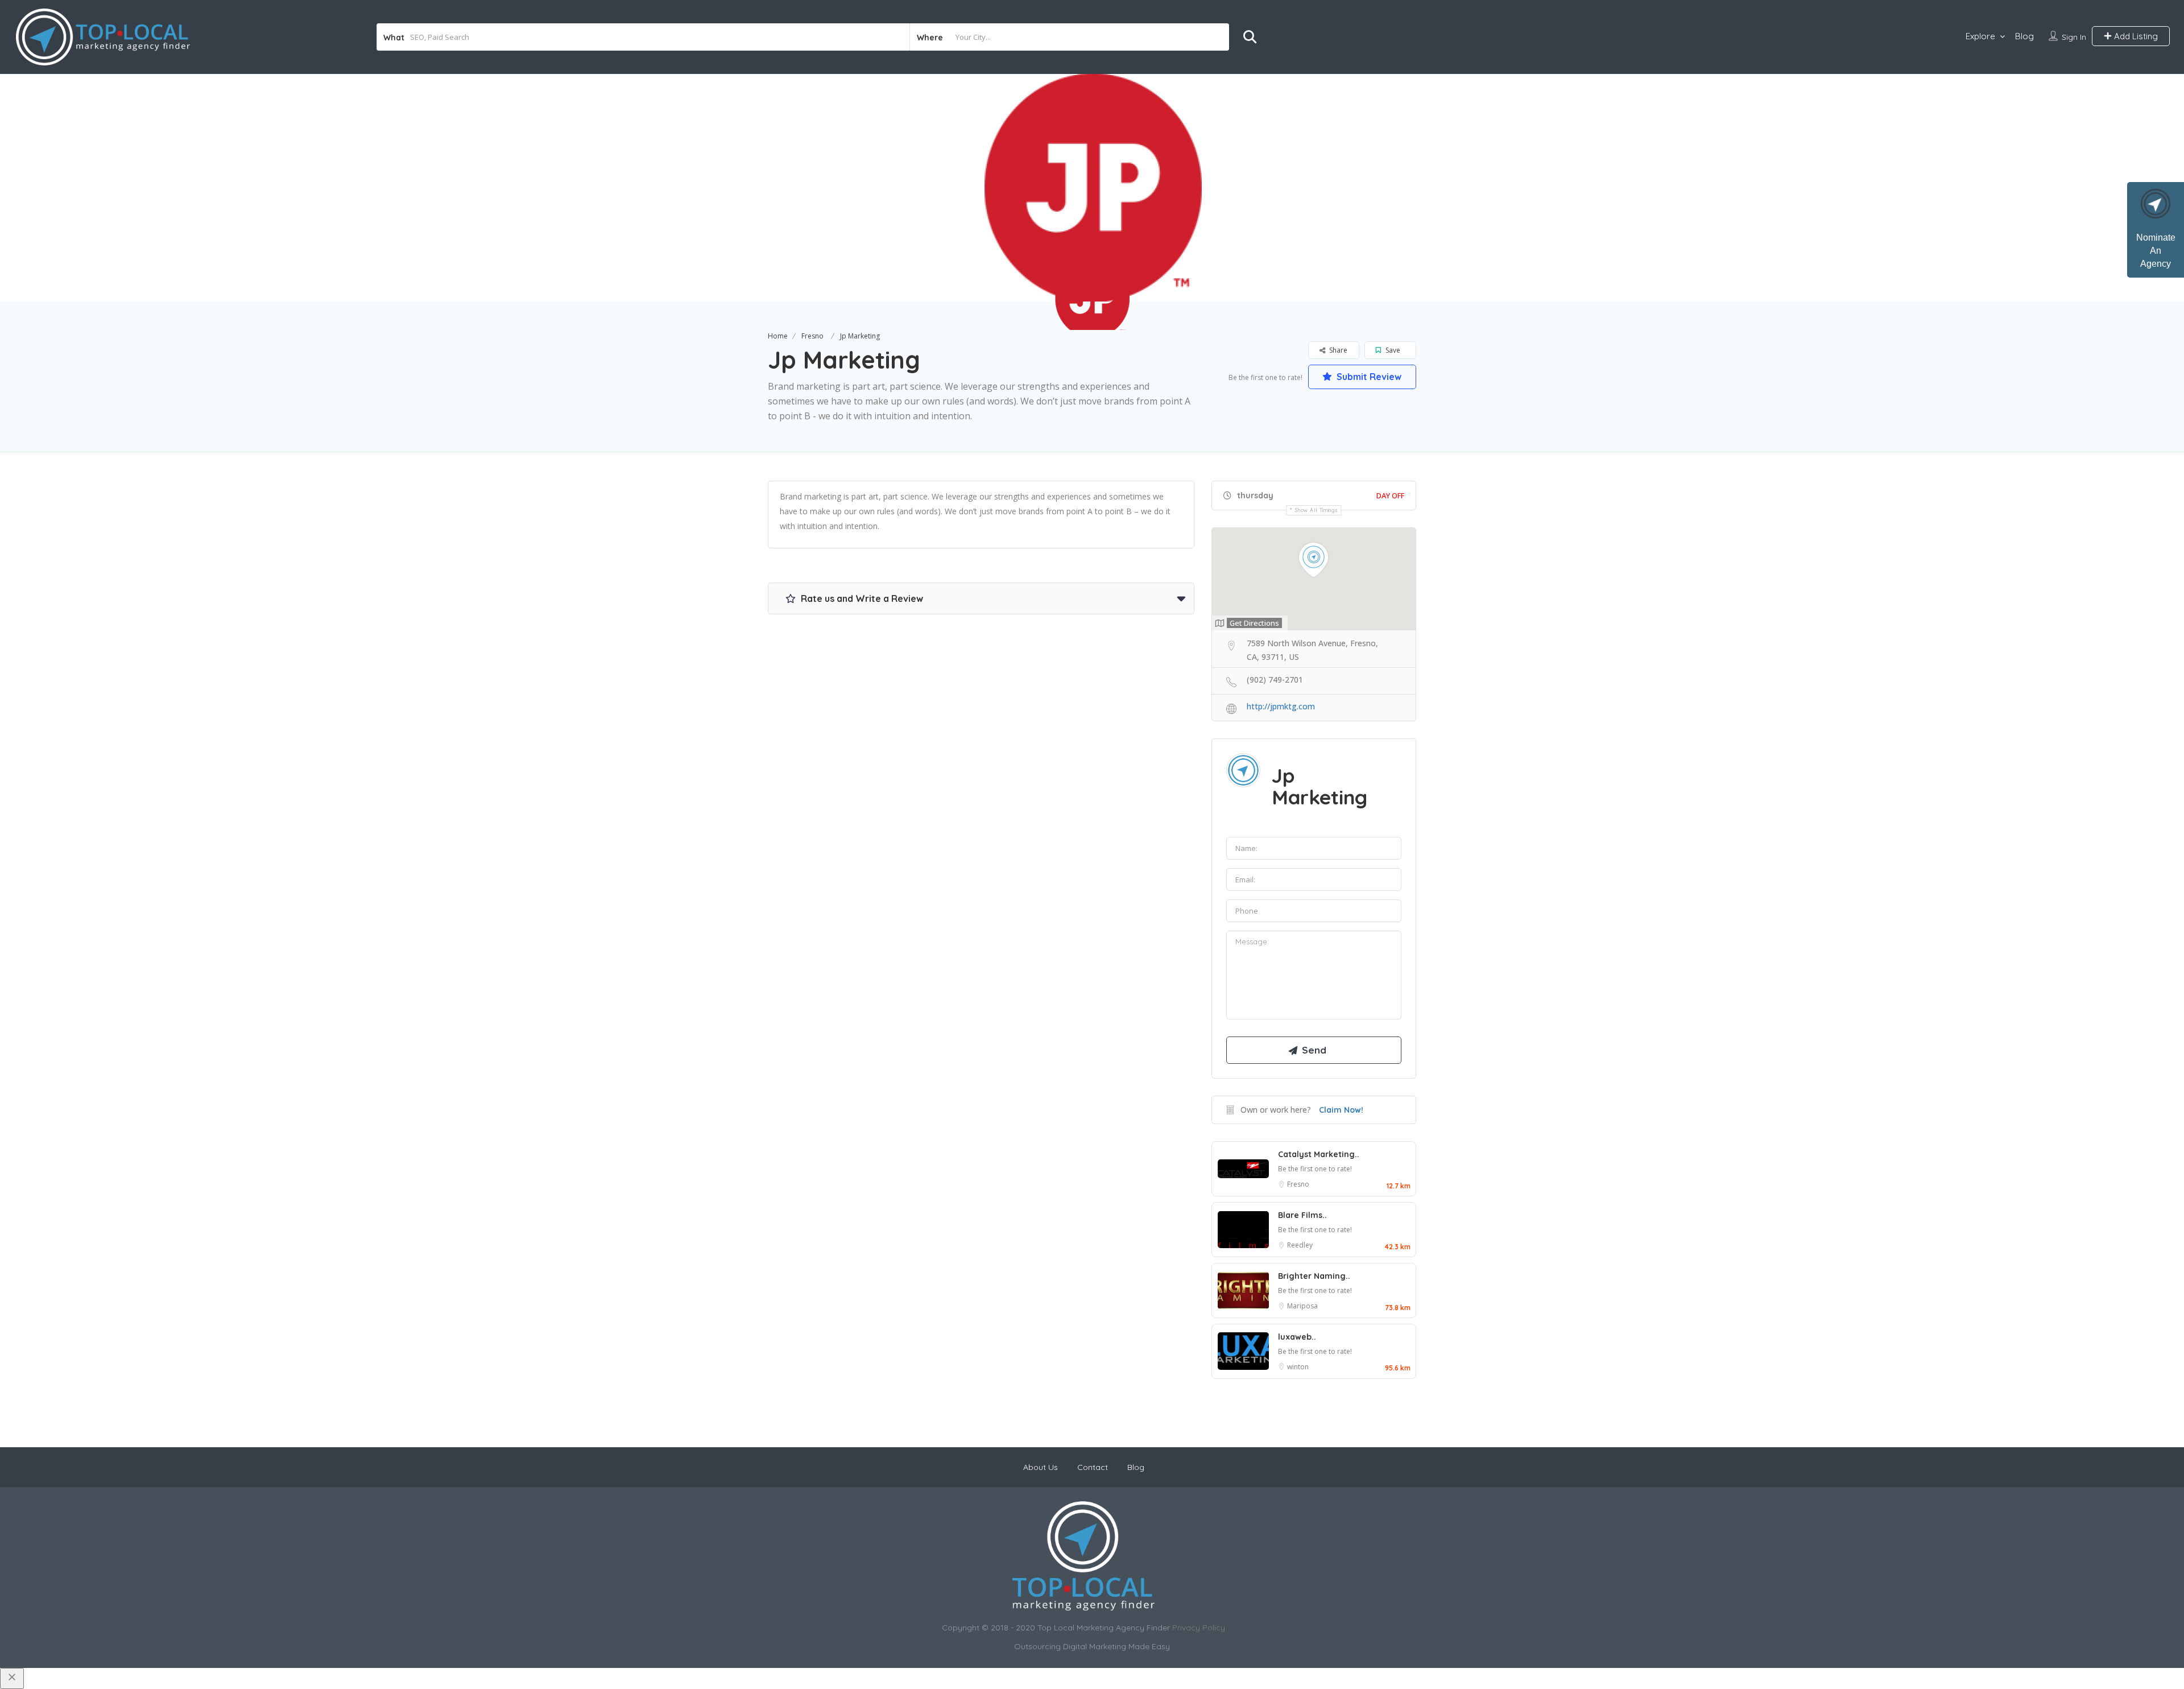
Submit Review (1368, 377)
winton (1298, 1367)
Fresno (812, 336)
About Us (1041, 1467)
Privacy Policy (1199, 1628)
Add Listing (2135, 36)
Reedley (1300, 1245)
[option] (1092, 188)
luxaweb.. (1297, 1337)
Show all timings (1316, 510)
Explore (1980, 36)
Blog (2024, 36)
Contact (1093, 1467)
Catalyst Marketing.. (1319, 1154)
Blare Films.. (1302, 1215)
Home (778, 336)
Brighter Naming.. (1314, 1276)
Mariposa (1302, 1306)
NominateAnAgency (2156, 251)
